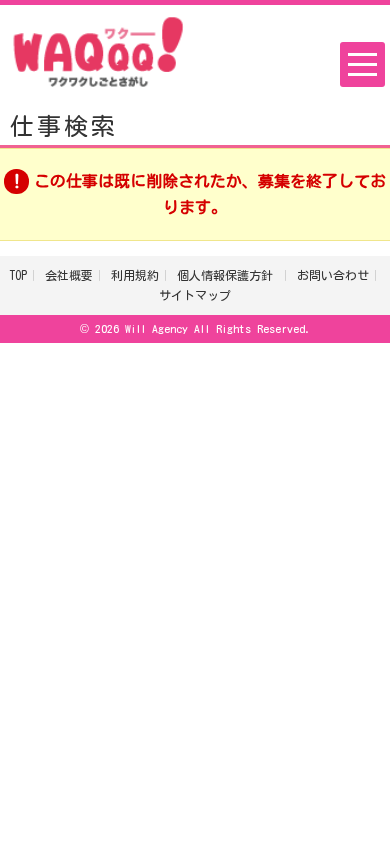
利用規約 (135, 275)
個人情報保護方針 (228, 275)
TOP (18, 275)
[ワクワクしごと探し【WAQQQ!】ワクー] (98, 50)
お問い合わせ (333, 275)
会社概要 (69, 275)
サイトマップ (195, 295)
